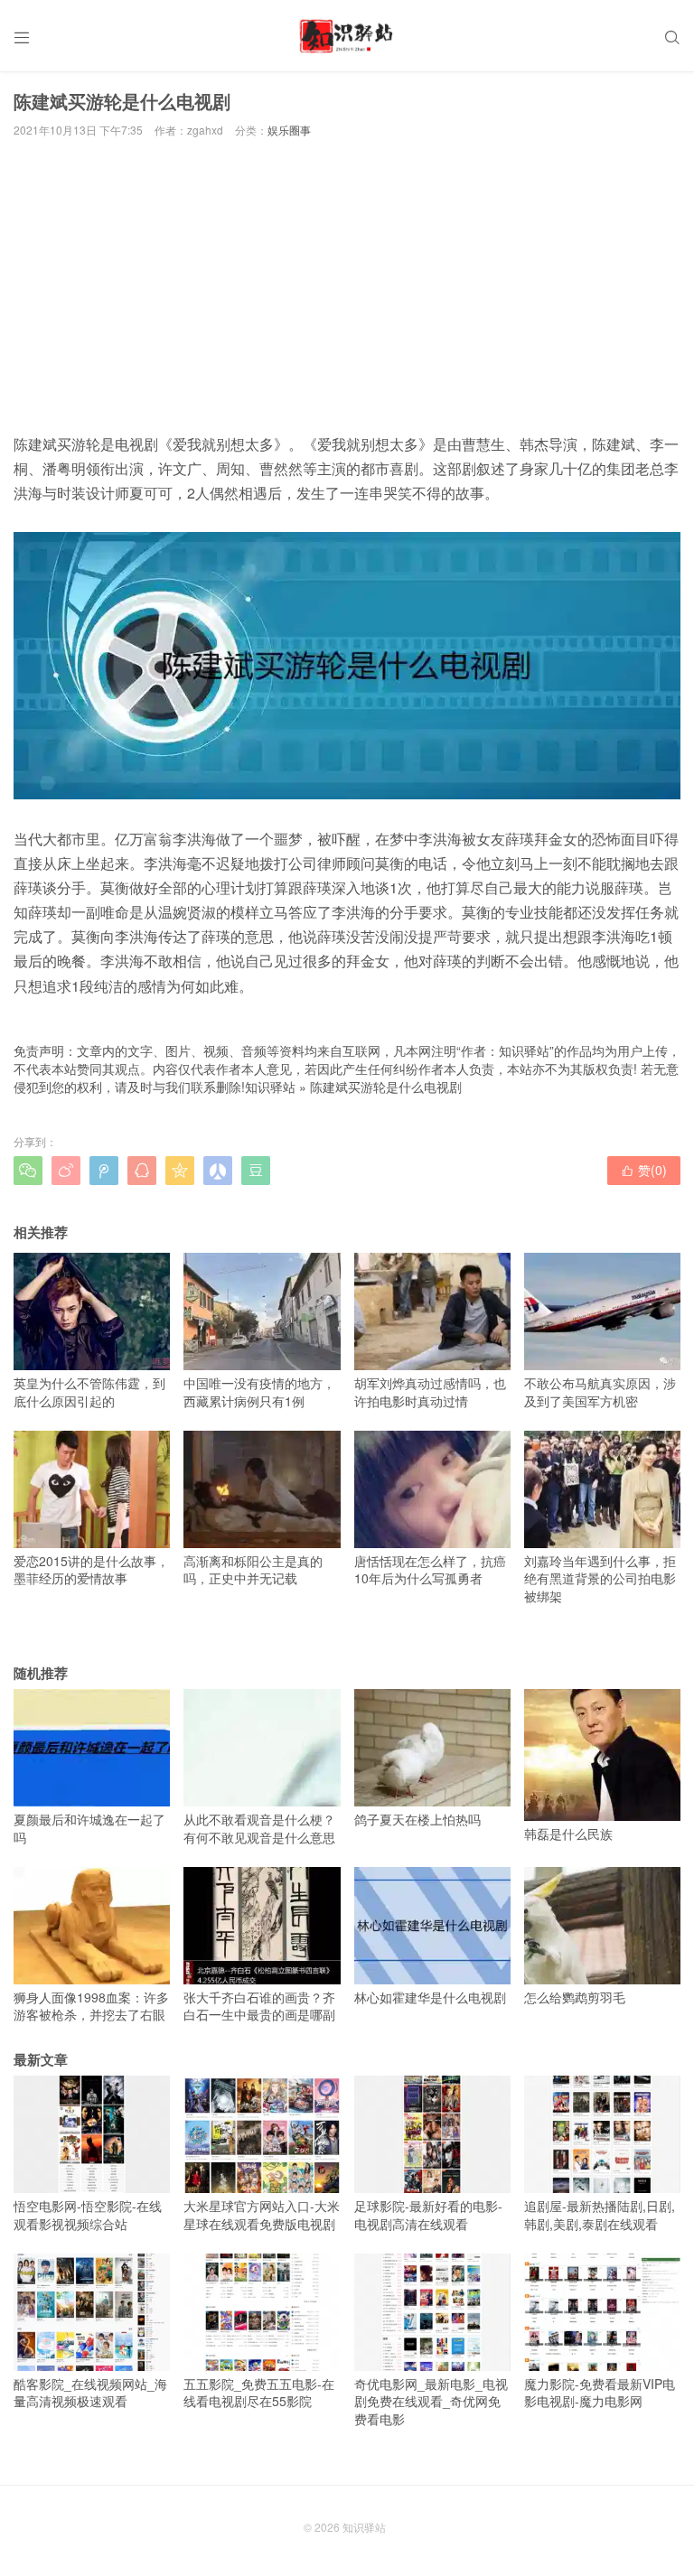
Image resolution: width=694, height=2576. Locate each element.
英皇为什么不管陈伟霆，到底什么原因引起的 (89, 1392)
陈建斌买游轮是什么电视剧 (386, 1087)
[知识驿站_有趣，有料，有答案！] (347, 36)
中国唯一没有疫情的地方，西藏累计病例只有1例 (259, 1392)
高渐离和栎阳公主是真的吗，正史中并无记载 (253, 1570)
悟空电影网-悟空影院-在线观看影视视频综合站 (88, 2215)
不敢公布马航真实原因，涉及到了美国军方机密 (600, 1392)
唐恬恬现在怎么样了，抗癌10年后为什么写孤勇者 (430, 1570)
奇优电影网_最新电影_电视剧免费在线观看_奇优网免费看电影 (431, 2401)
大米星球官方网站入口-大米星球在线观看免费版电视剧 (262, 2215)
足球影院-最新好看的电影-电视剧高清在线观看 (428, 2215)
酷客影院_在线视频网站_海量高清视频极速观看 (90, 2393)
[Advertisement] (347, 285)
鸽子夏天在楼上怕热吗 (417, 1819)
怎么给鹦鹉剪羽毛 (575, 1997)
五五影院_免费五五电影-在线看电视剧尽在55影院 (259, 2393)
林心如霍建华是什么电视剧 (430, 1997)
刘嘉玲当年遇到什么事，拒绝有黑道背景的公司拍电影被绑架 (600, 1578)
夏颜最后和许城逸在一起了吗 (89, 1828)
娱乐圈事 (289, 130)
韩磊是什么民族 (568, 1834)
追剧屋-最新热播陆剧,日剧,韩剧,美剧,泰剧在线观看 (600, 2215)
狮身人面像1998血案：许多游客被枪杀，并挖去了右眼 (91, 2006)
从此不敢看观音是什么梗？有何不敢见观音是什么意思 (259, 1828)
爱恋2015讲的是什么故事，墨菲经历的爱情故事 (91, 1570)
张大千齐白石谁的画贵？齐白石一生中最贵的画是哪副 (259, 2006)
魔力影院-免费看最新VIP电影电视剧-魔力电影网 (600, 2393)
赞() (644, 1170)
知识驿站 (270, 1087)
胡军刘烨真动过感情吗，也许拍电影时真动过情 (430, 1392)
